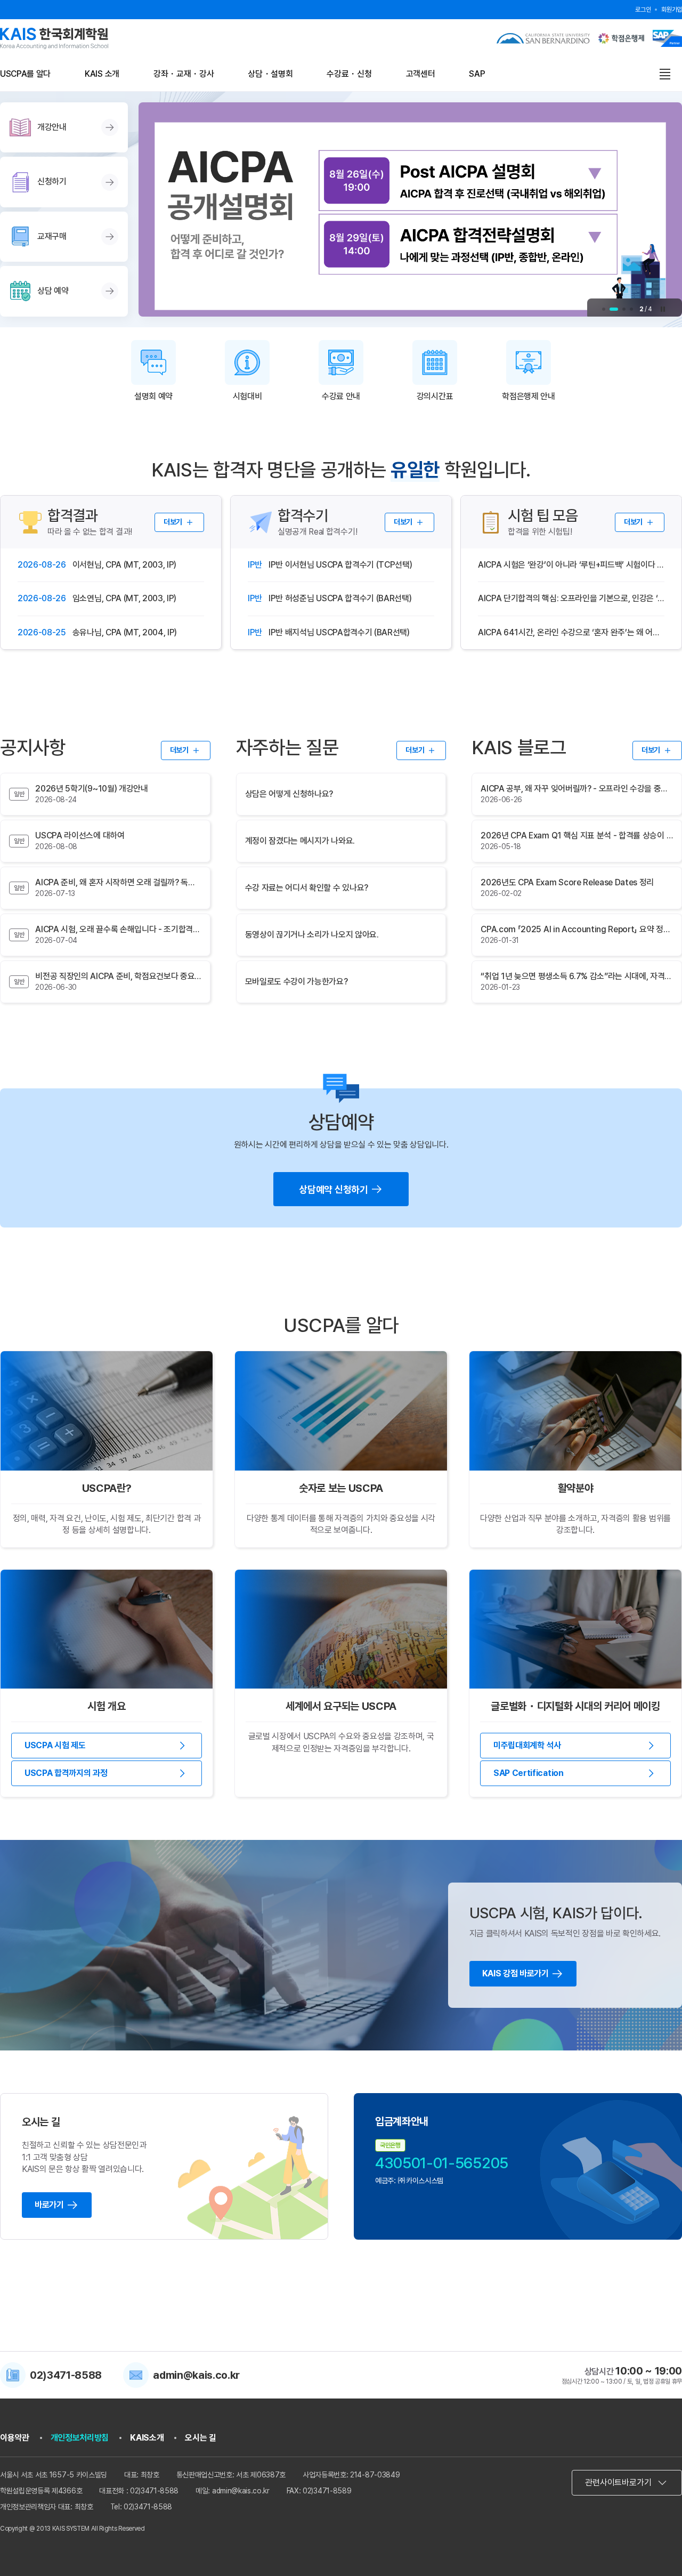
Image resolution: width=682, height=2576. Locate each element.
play (663, 309)
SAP (477, 74)
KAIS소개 (147, 2438)
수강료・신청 (349, 74)
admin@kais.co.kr (196, 2375)
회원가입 (672, 10)
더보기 (173, 522)
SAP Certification (529, 1773)
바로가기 (49, 2205)
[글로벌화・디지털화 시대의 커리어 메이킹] (575, 1629)
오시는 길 (200, 2438)
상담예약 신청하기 (333, 1189)
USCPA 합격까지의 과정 (66, 1773)
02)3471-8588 (66, 2375)
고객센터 (421, 74)
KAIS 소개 (102, 74)
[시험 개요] (107, 1629)
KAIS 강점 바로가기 (515, 1973)
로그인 (643, 10)
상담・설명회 (270, 74)
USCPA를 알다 (25, 74)
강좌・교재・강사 (184, 74)
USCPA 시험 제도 (55, 1745)
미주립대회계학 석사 (527, 1745)
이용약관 (15, 2438)
